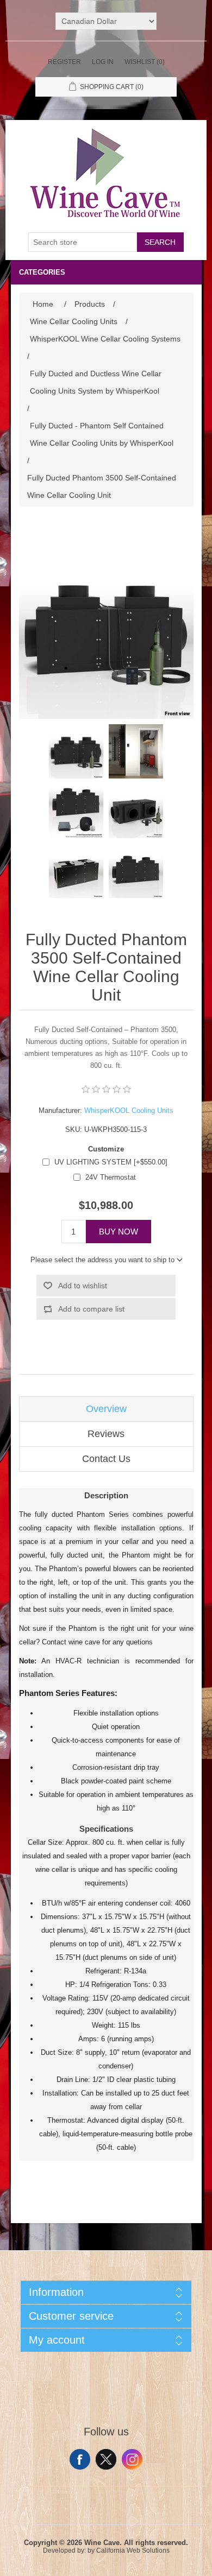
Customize (106, 1149)
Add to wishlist (83, 1286)
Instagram (132, 2459)
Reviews (106, 1434)
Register (64, 62)
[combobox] (83, 242)
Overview (106, 1409)
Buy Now (119, 1232)
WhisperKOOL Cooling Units (129, 1110)
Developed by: (64, 2550)
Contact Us (106, 1459)
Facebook (80, 2459)
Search (160, 242)
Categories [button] (42, 272)
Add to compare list (91, 1309)
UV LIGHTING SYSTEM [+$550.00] (111, 1162)
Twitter (106, 2459)
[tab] (106, 1409)
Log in (103, 62)
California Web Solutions (133, 2550)
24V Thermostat (111, 1177)
